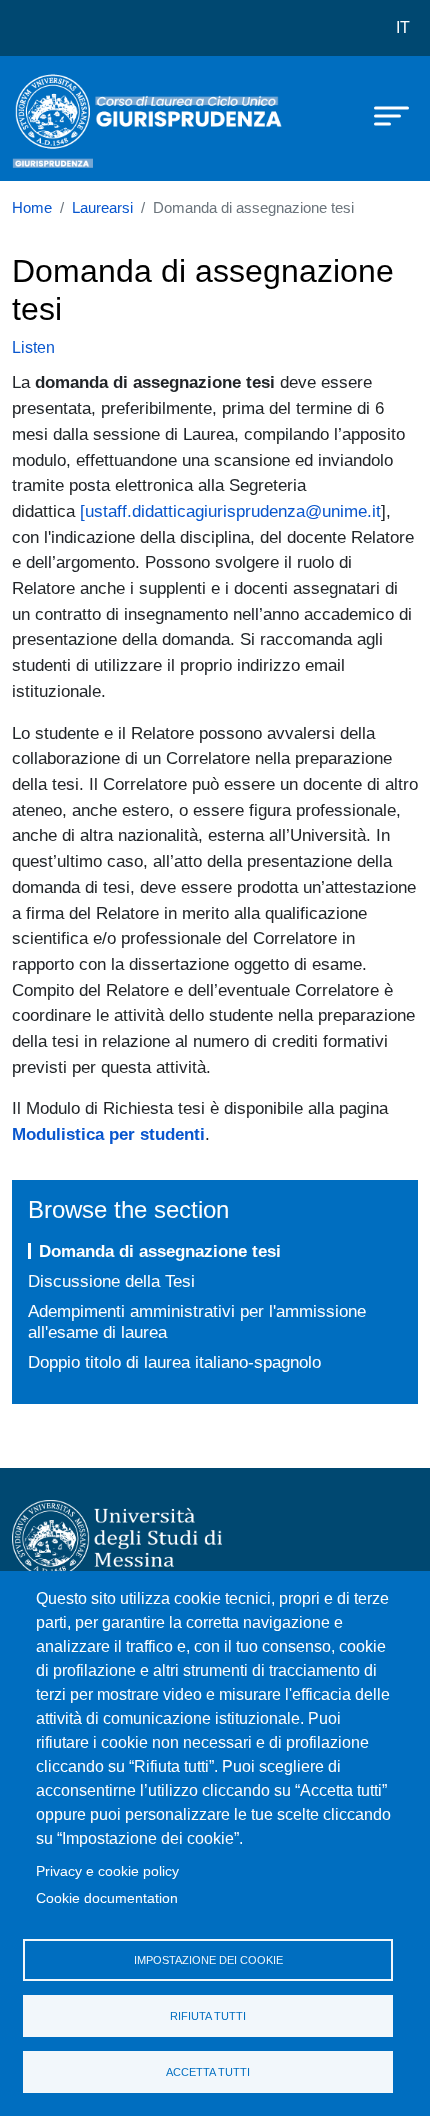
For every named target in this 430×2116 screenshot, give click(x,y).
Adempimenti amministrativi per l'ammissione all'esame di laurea (197, 1321)
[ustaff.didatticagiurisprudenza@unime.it (230, 511)
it (403, 27)
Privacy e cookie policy (107, 1871)
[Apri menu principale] (382, 115)
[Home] (62, 118)
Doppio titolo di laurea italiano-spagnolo (174, 1362)
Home (32, 208)
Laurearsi (102, 208)
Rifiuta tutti (208, 2016)
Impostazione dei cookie (208, 1960)
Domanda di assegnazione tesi (160, 1251)
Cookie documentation (107, 1898)
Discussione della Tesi (111, 1281)
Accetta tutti (208, 2072)
